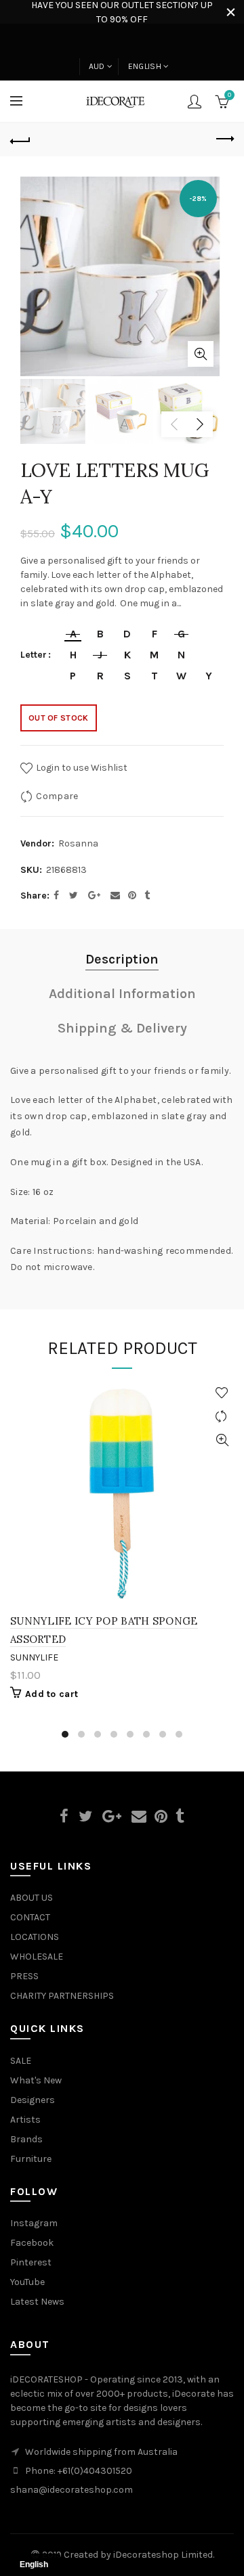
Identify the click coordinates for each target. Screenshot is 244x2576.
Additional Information (122, 994)
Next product (224, 139)
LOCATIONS (35, 1937)
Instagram (34, 2223)
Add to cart (52, 1694)
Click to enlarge (201, 354)
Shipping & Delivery (122, 1028)
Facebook (32, 2243)
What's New (36, 2080)
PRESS (24, 1976)
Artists (25, 2120)
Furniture (31, 2159)
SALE (21, 2061)
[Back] (20, 139)
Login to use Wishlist (81, 767)
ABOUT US (32, 1898)
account (195, 101)
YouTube (27, 2282)
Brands (26, 2139)
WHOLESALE (37, 1957)
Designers (33, 2100)
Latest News (37, 2302)
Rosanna (78, 843)
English (145, 66)
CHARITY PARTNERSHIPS (62, 1996)
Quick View (222, 1440)
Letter (34, 655)
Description (122, 959)
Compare (57, 795)
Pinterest (31, 2262)
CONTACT (30, 1917)
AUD (97, 66)
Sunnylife (34, 1657)
